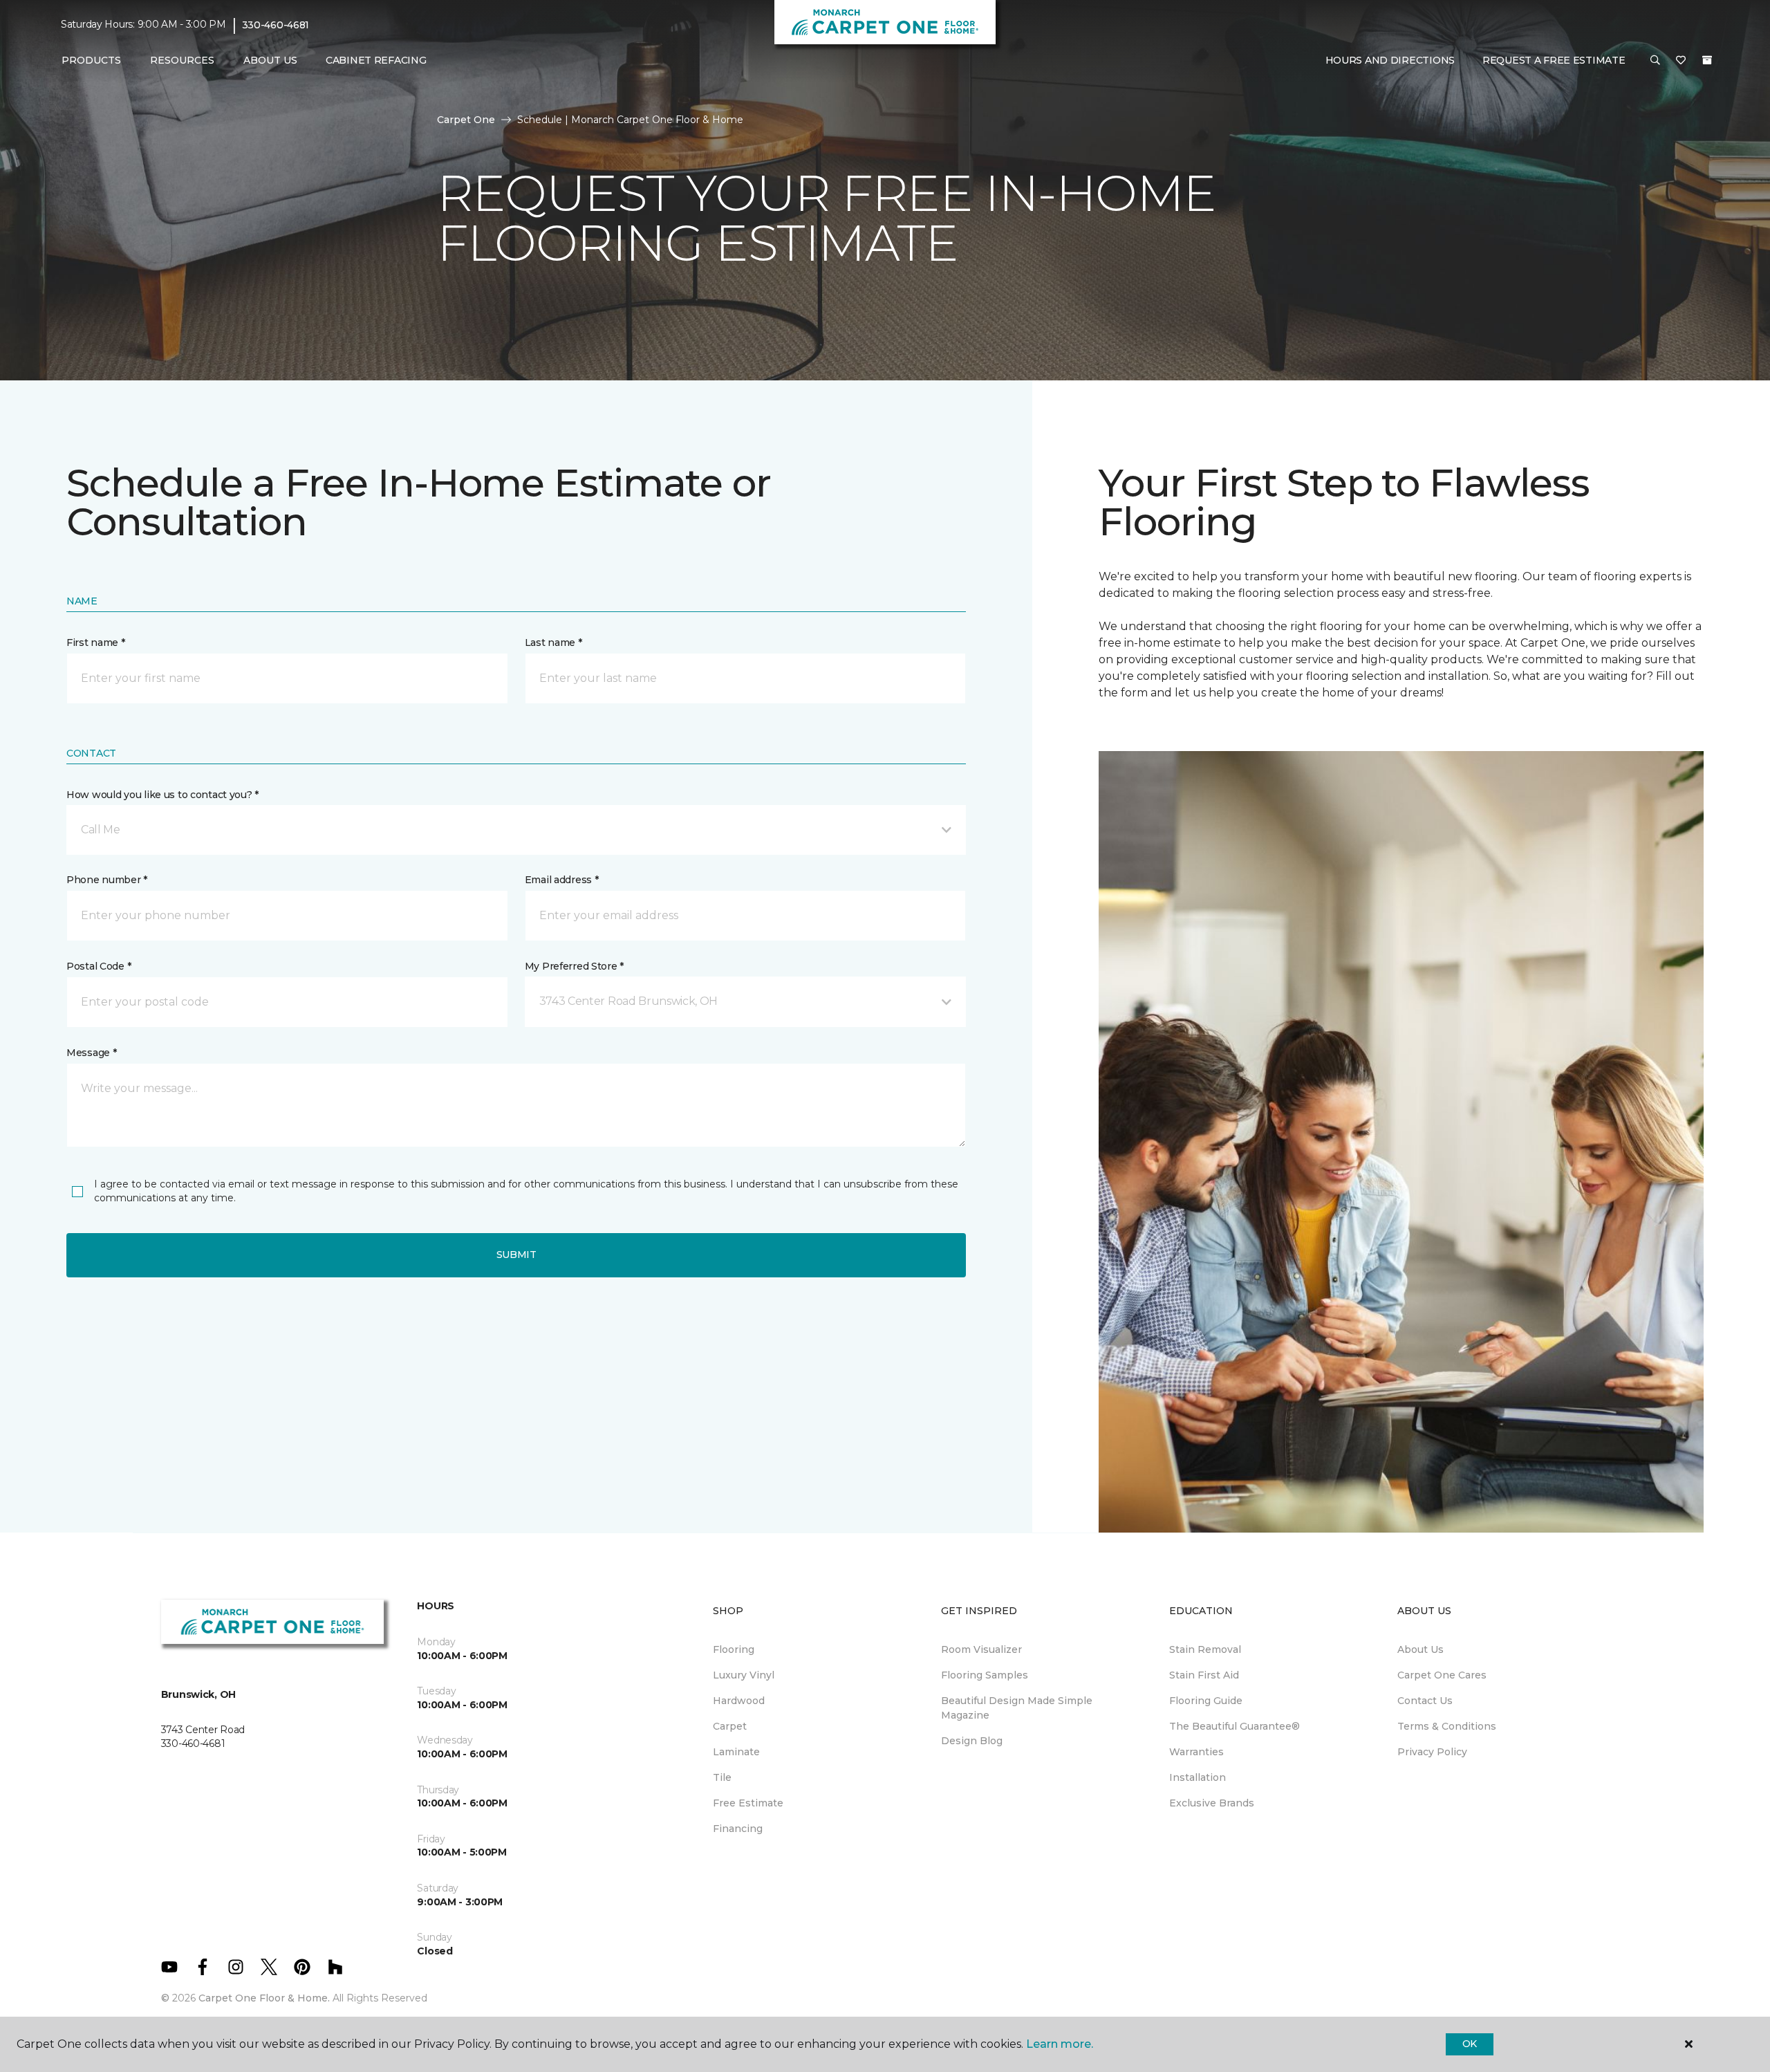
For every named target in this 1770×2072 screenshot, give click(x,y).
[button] (1655, 61)
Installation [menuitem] (1198, 1777)
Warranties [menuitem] (1196, 1752)
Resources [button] (182, 60)
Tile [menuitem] (722, 1777)
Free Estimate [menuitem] (748, 1803)
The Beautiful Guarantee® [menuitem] (1235, 1726)
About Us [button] (270, 60)
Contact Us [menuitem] (1425, 1701)
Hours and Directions (1390, 60)
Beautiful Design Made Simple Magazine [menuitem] (1017, 1708)
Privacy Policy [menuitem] (1432, 1752)
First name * (96, 642)
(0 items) (1707, 60)
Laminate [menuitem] (736, 1752)
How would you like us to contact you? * (162, 795)
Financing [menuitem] (738, 1829)
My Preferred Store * (574, 966)
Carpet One (466, 120)
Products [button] (91, 60)
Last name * (553, 642)
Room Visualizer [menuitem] (981, 1649)
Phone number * (107, 880)
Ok (1470, 2044)
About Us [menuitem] (1420, 1649)
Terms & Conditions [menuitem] (1447, 1726)
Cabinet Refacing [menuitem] (376, 60)
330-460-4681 (276, 25)
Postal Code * (99, 966)
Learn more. (1060, 2044)
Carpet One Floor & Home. (264, 1998)
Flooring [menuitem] (734, 1649)
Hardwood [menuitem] (739, 1701)
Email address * (562, 880)
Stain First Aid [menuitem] (1204, 1675)
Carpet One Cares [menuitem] (1442, 1675)
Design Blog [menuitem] (972, 1741)
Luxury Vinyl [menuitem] (744, 1675)
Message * (91, 1053)
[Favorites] (1681, 61)
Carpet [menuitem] (730, 1726)
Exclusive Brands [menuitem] (1212, 1803)
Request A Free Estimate (1554, 60)
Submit (516, 1255)
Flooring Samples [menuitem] (985, 1675)
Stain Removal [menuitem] (1205, 1649)
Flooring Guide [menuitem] (1206, 1701)
